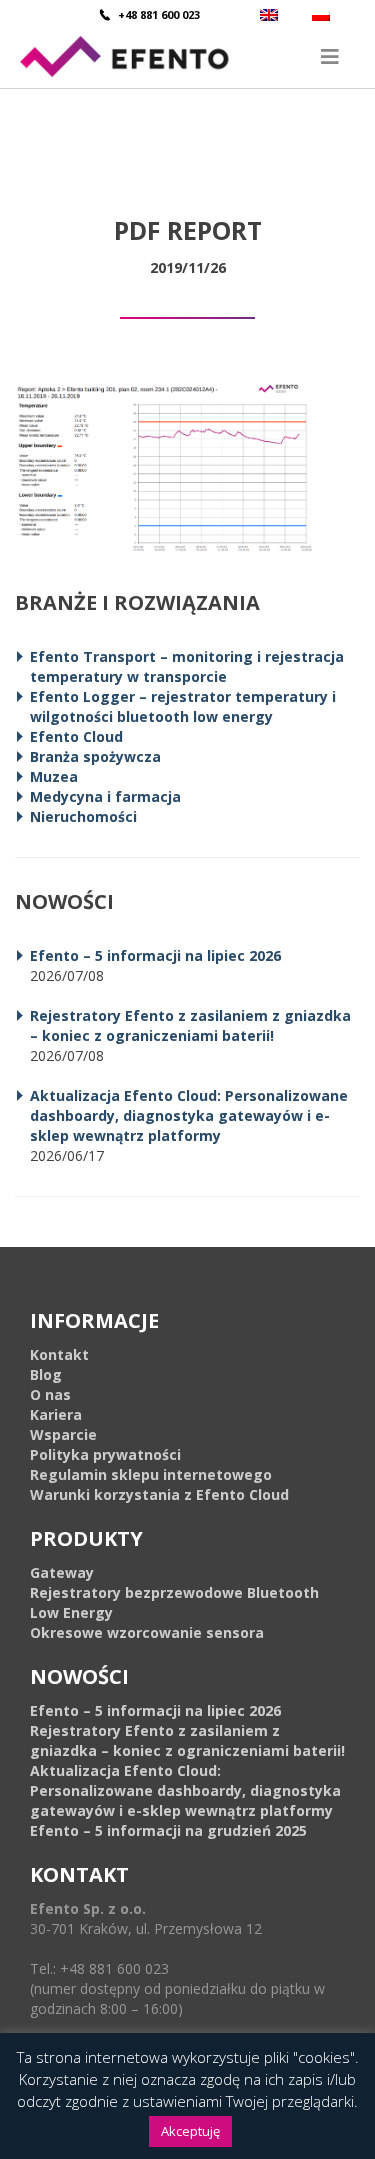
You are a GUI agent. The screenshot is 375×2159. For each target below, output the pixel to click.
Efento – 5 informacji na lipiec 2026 (155, 955)
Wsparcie (63, 1434)
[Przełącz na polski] (323, 14)
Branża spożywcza (95, 756)
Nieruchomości (83, 816)
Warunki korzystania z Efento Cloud (159, 1494)
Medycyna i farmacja (105, 796)
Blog (46, 1374)
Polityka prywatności (105, 1454)
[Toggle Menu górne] (187, 56)
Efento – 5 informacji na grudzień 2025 (168, 1830)
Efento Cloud (76, 736)
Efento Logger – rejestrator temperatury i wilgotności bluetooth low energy (183, 706)
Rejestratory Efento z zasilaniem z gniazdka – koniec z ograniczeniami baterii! (190, 1025)
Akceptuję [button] (190, 2131)
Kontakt (59, 1354)
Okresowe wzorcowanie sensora (147, 1632)
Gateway (62, 1572)
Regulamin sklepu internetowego (151, 1474)
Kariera (56, 1414)
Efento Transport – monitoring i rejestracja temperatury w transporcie (187, 666)
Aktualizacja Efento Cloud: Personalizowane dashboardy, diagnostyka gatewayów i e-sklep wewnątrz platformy (189, 1115)
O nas (50, 1394)
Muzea (54, 776)
